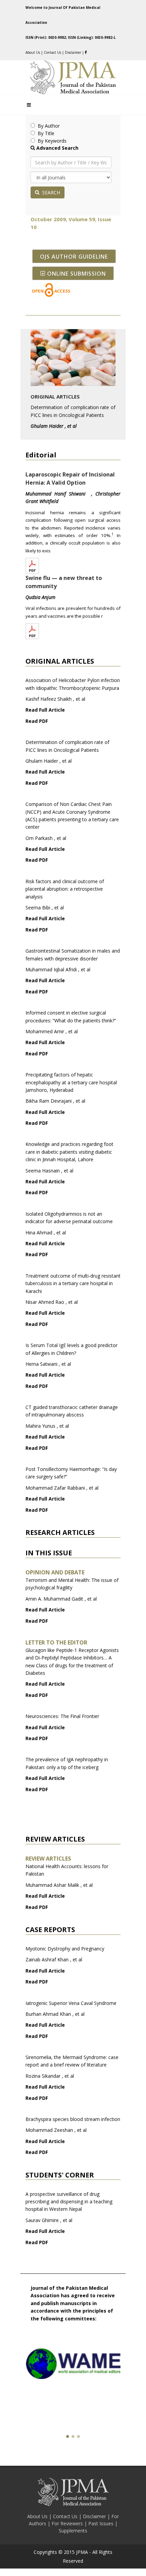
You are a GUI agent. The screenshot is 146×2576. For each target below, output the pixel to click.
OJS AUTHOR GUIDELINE (74, 257)
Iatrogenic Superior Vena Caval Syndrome (71, 2003)
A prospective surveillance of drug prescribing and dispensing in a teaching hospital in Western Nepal (69, 2202)
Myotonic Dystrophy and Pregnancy (65, 1949)
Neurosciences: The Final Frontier (62, 1716)
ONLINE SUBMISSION (77, 274)
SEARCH (50, 192)
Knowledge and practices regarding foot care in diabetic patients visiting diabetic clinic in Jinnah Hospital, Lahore (69, 1152)
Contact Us (52, 52)
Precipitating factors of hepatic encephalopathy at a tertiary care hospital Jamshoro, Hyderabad (71, 1082)
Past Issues (102, 2523)
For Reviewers (68, 2523)
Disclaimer (74, 52)
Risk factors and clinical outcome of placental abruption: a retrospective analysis (65, 889)
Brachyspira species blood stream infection (73, 2119)
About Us (33, 52)
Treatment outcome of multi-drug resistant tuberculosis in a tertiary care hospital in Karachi (73, 1283)
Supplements (73, 2531)
